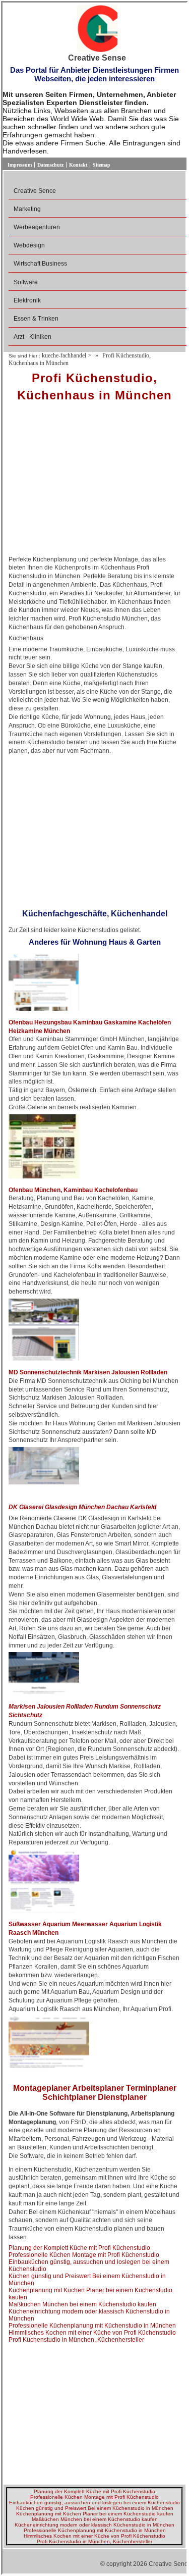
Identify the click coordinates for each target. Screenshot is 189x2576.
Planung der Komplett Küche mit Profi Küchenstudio (79, 2248)
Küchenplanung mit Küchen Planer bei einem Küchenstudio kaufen (95, 2514)
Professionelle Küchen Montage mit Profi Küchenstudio (84, 2255)
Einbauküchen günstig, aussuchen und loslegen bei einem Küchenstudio (94, 2503)
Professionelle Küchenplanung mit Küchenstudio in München (92, 2326)
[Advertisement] (94, 482)
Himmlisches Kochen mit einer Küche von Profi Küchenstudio (92, 2333)
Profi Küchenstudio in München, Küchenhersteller (76, 2340)
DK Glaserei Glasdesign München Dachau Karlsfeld (82, 1507)
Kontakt (78, 165)
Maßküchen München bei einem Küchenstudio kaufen (82, 2304)
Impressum (20, 165)
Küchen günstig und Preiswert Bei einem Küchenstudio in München (95, 2508)
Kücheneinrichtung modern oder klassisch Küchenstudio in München (94, 2525)
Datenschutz (50, 165)
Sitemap (102, 165)
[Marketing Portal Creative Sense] (97, 29)
